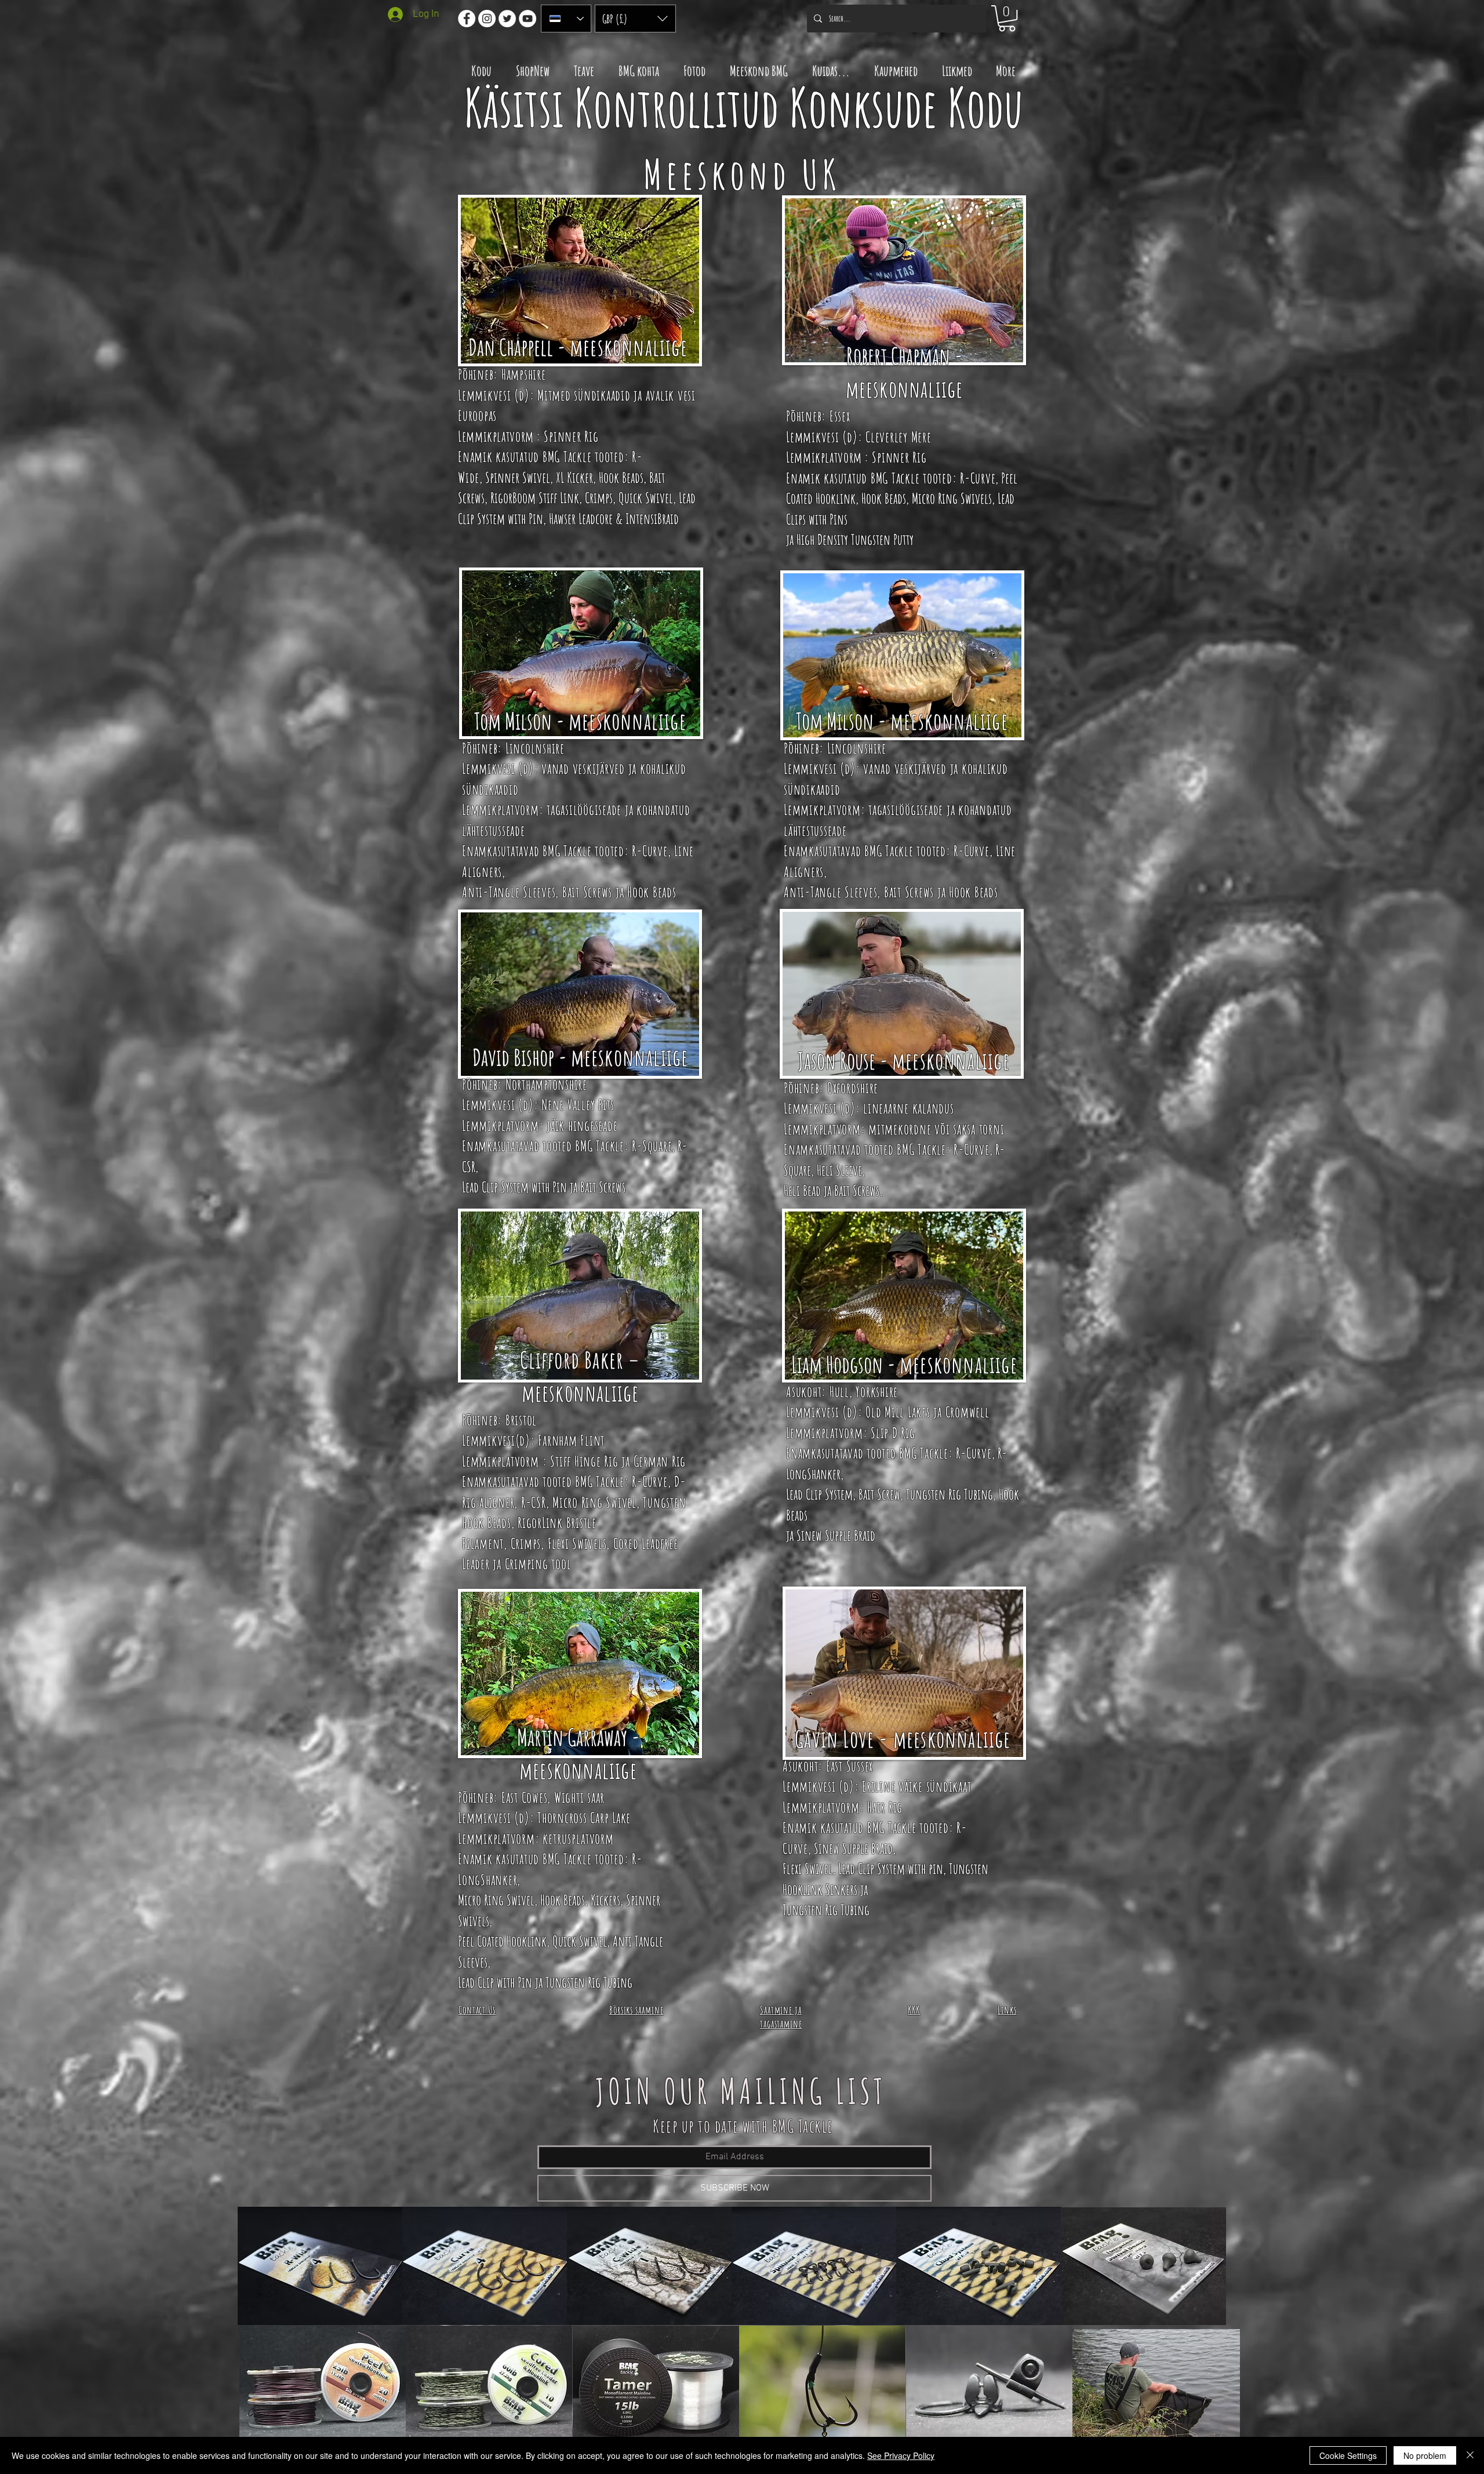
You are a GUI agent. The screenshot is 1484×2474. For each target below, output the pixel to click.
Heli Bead (802, 1190)
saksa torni (979, 1129)
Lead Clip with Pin (495, 1982)
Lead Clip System (819, 1494)
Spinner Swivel (518, 477)
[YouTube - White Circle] (528, 19)
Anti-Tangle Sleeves (509, 892)
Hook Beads (621, 477)
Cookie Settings (1348, 2455)
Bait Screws (587, 892)
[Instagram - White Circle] (487, 19)
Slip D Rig (893, 1433)
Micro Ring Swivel (594, 1502)
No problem (1425, 2455)
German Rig (660, 1461)
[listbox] (635, 19)
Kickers (605, 1900)
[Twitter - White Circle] (507, 19)
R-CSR (532, 1502)
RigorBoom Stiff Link (535, 498)
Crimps (599, 498)
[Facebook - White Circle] (467, 19)
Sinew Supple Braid (836, 1535)
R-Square (652, 1146)
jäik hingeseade (582, 1125)
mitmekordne (900, 1129)
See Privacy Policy (901, 2455)
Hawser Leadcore (581, 519)
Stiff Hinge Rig (584, 1461)
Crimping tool (538, 1564)
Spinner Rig (571, 436)
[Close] (1470, 2455)
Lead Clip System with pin (891, 1869)
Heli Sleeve (839, 1170)
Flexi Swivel (808, 1869)
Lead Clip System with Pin (514, 1187)
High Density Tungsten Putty (855, 539)
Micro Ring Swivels (952, 498)
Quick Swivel (646, 498)
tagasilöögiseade (584, 809)
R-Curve (978, 478)
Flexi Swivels (577, 1543)
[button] (635, 19)
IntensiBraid (652, 519)
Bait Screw (879, 1494)
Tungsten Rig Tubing (950, 1494)
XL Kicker (574, 477)
